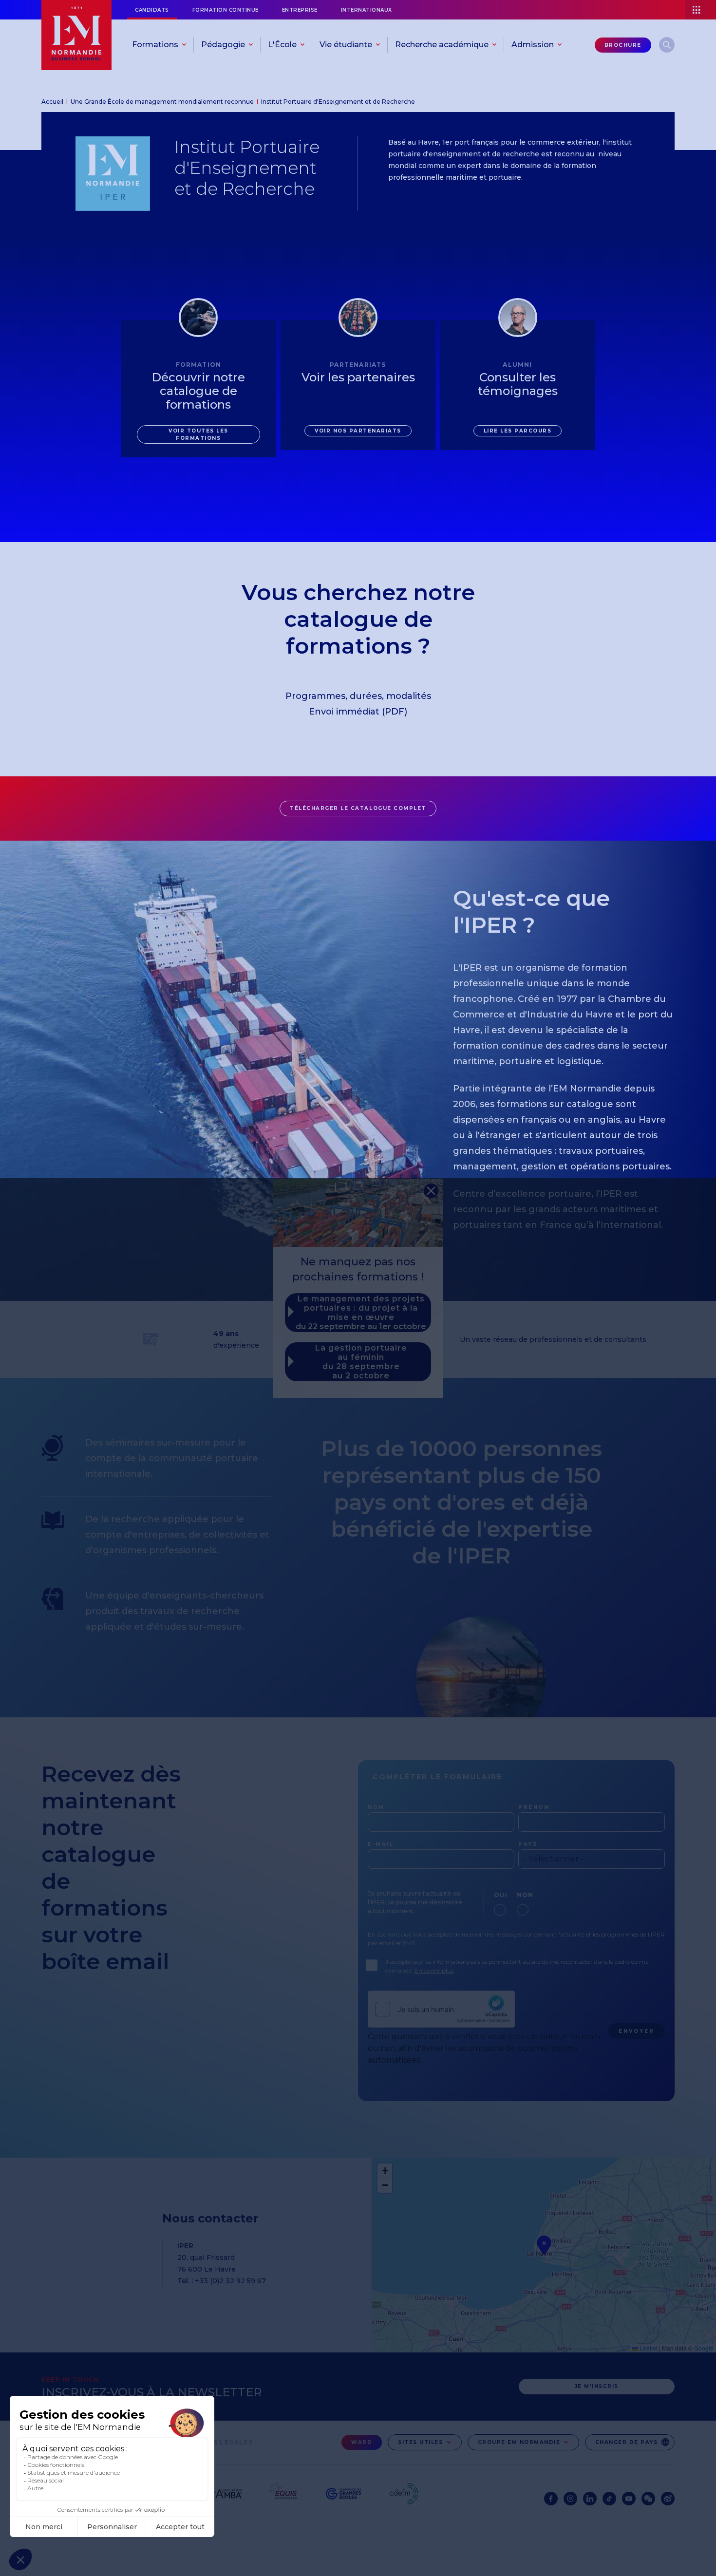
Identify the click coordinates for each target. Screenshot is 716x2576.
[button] (431, 1191)
